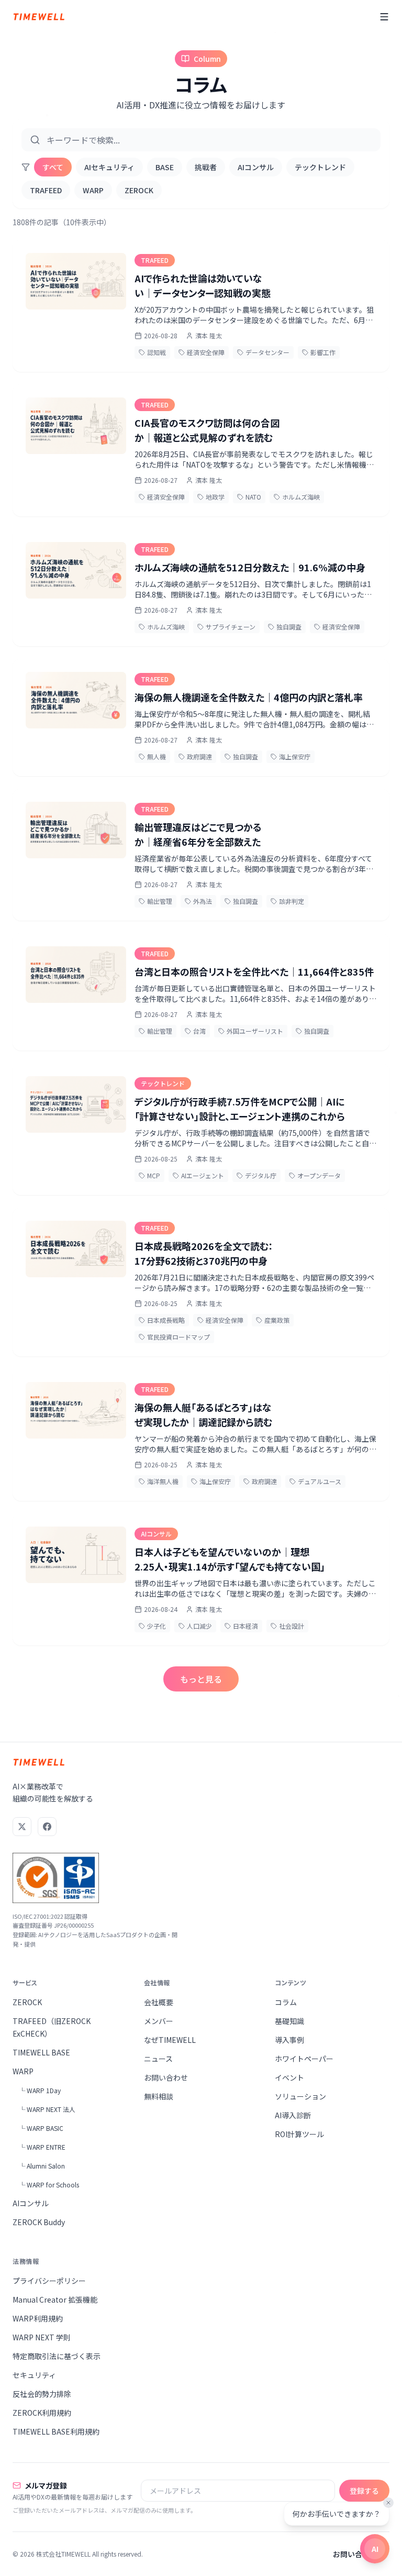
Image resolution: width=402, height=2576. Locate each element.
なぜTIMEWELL (170, 2040)
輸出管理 (160, 901)
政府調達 (199, 756)
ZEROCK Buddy (39, 2222)
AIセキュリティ (109, 167)
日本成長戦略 (166, 1320)
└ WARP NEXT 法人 (47, 2109)
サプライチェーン (231, 627)
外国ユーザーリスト (255, 1031)
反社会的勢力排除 (42, 2394)
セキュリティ (34, 2375)
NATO (253, 497)
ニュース (158, 2059)
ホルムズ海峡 (301, 497)
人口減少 (199, 1626)
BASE (165, 167)
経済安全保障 (206, 352)
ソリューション (300, 2096)
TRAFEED (46, 190)
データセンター (267, 352)
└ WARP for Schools (49, 2185)
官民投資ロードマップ (178, 1337)
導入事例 (289, 2040)
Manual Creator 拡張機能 (55, 2299)
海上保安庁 (295, 756)
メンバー (159, 2021)
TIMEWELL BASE (41, 2052)
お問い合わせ (166, 2077)
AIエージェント (203, 1175)
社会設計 (292, 1626)
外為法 (203, 901)
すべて (53, 167)
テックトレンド (320, 167)
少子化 (157, 1626)
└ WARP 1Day (40, 2090)
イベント (289, 2077)
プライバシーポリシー (49, 2281)
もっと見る (201, 1679)
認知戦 (157, 352)
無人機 (157, 756)
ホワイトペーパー (304, 2059)
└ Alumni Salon (42, 2166)
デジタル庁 (261, 1175)
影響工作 (323, 352)
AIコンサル (256, 167)
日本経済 (245, 1626)
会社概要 (159, 2002)
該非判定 (292, 901)
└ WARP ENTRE (42, 2147)
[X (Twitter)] (22, 1827)
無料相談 (159, 2096)
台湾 (199, 1031)
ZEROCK (139, 190)
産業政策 (277, 1320)
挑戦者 (206, 167)
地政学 (215, 497)
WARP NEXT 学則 (42, 2337)
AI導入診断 (293, 2115)
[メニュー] (384, 17)
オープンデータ (319, 1175)
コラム (286, 2002)
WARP (93, 190)
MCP (154, 1175)
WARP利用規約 (38, 2318)
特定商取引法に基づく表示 (57, 2356)
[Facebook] (47, 1827)
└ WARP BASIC (41, 2128)
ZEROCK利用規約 (42, 2413)
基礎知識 (289, 2021)
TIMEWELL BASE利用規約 (56, 2431)
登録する (364, 2491)
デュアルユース (320, 1481)
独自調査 (289, 627)
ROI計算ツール (299, 2134)
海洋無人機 (163, 1481)
